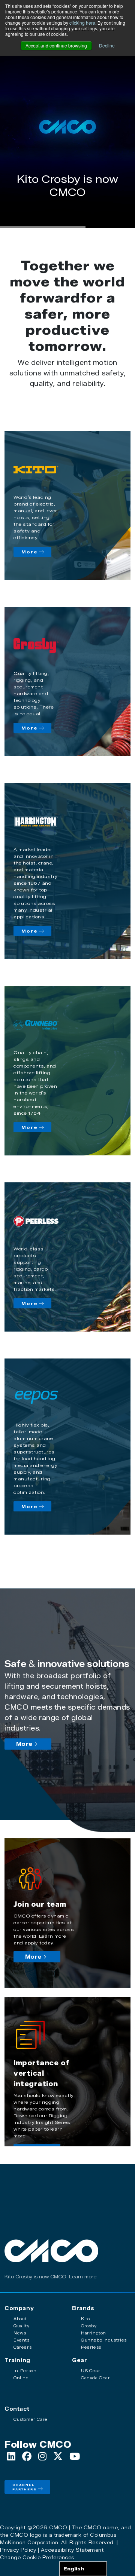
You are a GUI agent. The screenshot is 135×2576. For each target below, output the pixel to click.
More (30, 552)
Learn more (83, 2277)
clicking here (82, 23)
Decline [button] (107, 45)
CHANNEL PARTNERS (25, 2487)
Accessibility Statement (72, 2550)
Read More (67, 207)
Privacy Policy (18, 2550)
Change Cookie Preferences (37, 2557)
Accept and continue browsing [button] (56, 45)
